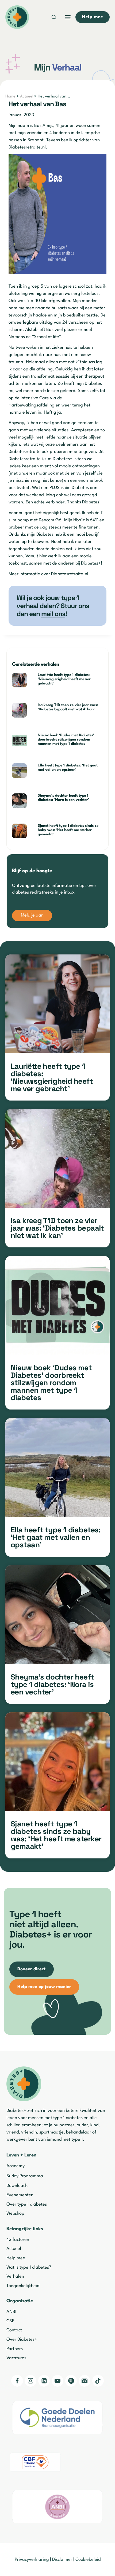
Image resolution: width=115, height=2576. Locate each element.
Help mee (16, 2258)
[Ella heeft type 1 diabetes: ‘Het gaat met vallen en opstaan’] (57, 1467)
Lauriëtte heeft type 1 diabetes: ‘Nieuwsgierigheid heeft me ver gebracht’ (64, 679)
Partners (15, 2349)
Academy (16, 2166)
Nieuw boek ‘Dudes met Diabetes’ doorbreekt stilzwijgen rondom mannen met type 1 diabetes (66, 739)
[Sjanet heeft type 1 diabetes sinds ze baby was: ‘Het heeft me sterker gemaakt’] (57, 1762)
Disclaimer (62, 2560)
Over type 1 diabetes (27, 2204)
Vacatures (16, 2358)
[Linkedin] (44, 2381)
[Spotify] (71, 2381)
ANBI (11, 2312)
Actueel (27, 97)
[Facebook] (17, 2381)
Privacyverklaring (32, 2560)
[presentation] (23, 680)
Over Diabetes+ (22, 2340)
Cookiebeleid (88, 2560)
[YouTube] (57, 2381)
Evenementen (20, 2195)
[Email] (85, 2381)
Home (10, 97)
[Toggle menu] (68, 17)
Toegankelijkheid (23, 2286)
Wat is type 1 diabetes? (29, 2267)
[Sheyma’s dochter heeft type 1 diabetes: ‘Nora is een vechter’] (57, 1615)
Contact (14, 2330)
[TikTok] (98, 2381)
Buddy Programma (25, 2176)
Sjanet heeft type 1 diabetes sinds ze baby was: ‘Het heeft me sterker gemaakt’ (68, 830)
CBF (10, 2321)
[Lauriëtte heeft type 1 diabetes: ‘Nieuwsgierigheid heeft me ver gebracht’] (57, 1004)
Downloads (17, 2186)
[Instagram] (30, 2381)
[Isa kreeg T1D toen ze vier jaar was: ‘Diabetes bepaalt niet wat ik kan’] (57, 1158)
